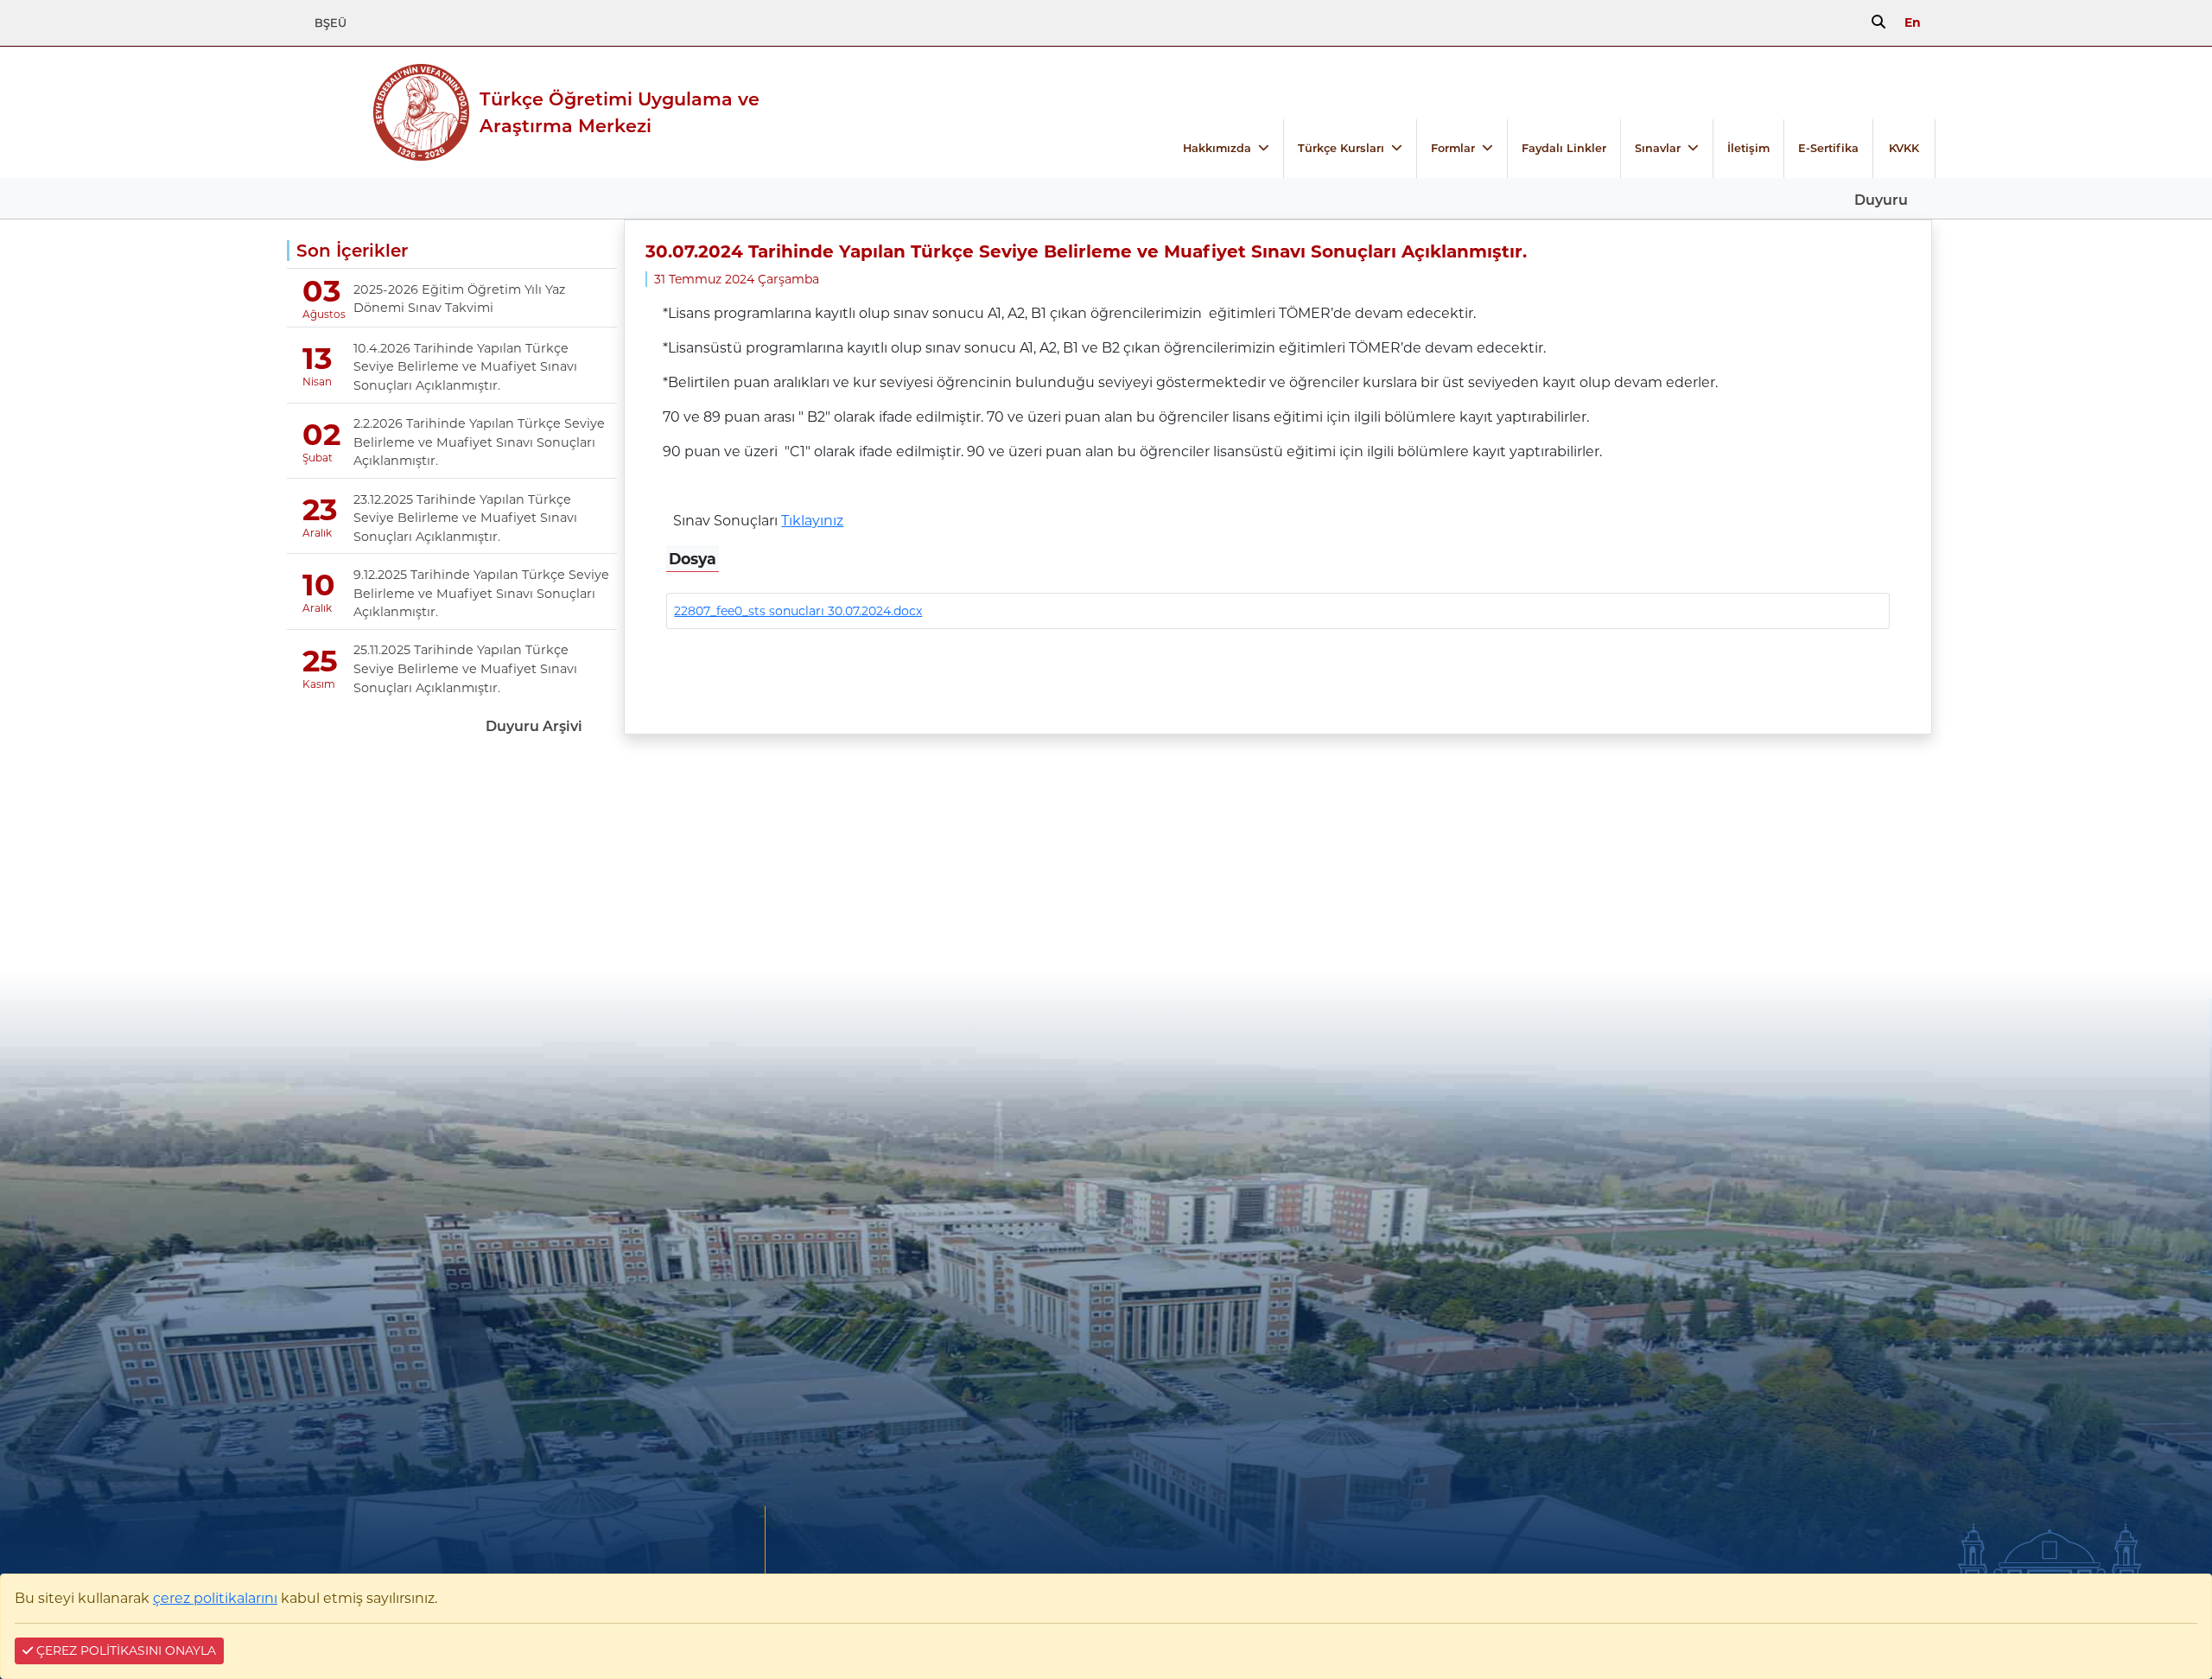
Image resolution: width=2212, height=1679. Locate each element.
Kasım (316, 684)
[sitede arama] (1878, 22)
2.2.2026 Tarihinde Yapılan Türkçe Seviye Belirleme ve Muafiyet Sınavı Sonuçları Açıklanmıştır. (479, 442)
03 (322, 291)
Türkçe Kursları (1341, 148)
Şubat (316, 458)
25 (320, 661)
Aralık (316, 533)
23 (320, 509)
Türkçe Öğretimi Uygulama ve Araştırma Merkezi (620, 112)
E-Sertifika (1828, 148)
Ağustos (316, 314)
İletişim (1748, 148)
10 (319, 585)
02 (321, 434)
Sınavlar (1658, 148)
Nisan (316, 382)
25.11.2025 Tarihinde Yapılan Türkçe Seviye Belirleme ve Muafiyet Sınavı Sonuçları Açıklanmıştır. (465, 668)
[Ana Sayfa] (325, 112)
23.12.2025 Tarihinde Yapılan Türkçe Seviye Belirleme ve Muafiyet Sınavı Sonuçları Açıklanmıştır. (465, 518)
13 (318, 358)
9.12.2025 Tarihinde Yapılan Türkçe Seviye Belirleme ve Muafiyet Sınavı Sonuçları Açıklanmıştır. (481, 593)
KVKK (1904, 148)
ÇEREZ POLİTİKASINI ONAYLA (124, 1650)
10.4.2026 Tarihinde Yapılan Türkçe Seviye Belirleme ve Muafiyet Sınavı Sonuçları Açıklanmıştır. (465, 367)
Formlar (1453, 148)
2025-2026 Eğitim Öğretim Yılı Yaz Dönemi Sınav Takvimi (459, 299)
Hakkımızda (1217, 148)
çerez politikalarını (215, 1598)
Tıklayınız (812, 521)
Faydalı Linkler (1564, 148)
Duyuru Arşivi (534, 726)
